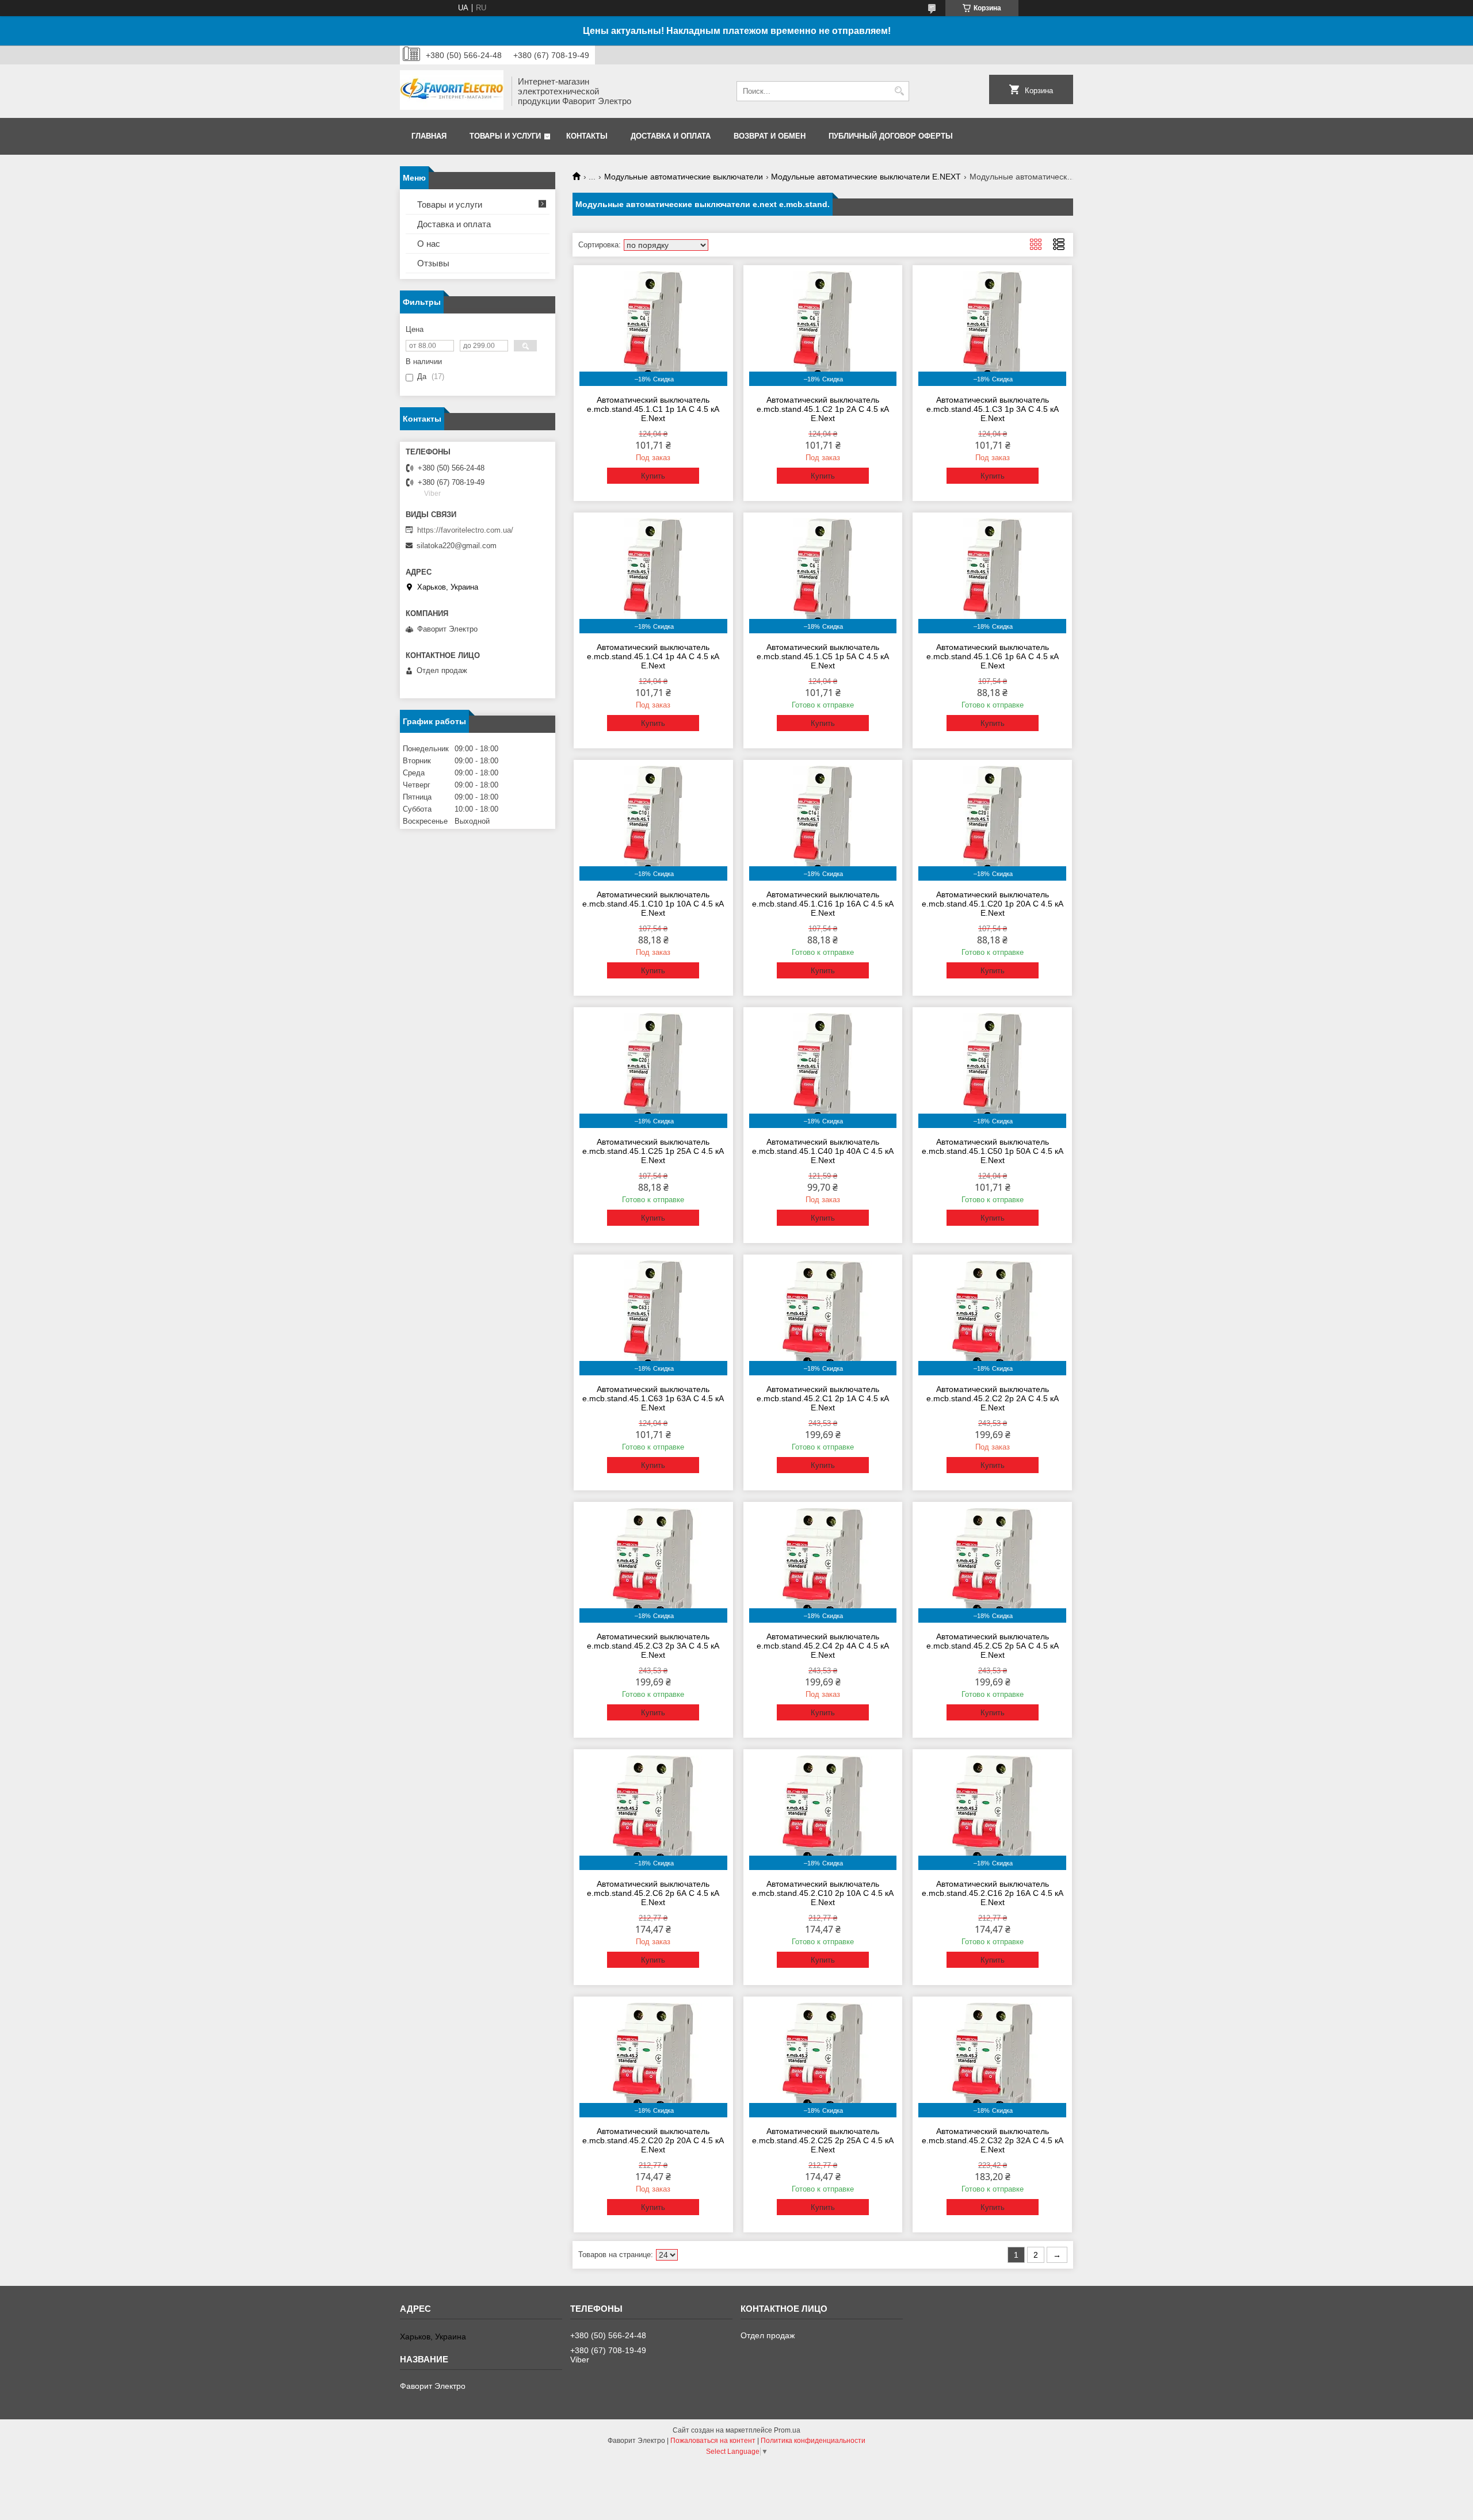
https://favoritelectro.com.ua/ (465, 530)
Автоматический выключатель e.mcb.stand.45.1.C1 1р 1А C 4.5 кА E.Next (653, 409)
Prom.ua (787, 2430)
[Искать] (899, 91)
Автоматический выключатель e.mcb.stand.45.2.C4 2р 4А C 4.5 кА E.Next (823, 1646)
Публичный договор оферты (891, 136)
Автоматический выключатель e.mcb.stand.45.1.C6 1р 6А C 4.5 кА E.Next (993, 656)
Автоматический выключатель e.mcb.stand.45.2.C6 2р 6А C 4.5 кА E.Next (653, 1893)
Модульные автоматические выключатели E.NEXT (866, 177)
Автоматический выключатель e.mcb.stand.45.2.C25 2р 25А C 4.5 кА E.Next (823, 2140)
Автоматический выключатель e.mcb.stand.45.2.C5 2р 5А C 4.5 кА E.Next (993, 1646)
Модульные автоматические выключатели (684, 177)
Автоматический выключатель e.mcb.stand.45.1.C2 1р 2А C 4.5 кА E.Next (823, 409)
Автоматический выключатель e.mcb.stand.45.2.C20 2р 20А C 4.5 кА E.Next (653, 2140)
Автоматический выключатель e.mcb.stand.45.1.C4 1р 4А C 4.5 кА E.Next (653, 656)
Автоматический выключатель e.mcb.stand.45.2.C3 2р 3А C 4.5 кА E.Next (653, 1646)
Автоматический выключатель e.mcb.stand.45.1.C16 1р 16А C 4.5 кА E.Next (823, 904)
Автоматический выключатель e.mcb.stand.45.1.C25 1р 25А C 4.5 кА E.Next (653, 1151)
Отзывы (433, 263)
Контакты (587, 136)
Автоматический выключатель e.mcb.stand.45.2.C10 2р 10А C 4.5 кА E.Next (823, 1893)
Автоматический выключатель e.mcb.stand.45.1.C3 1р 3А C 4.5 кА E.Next (993, 409)
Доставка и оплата (671, 136)
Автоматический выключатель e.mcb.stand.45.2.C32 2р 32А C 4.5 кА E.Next (993, 2140)
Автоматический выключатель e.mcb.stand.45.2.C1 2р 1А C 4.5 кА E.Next (823, 1398)
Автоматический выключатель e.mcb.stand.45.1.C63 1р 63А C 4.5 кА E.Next (653, 1398)
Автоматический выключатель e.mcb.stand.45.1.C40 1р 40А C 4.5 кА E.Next (823, 1151)
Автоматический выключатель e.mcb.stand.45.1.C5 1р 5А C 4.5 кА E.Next (823, 656)
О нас (429, 244)
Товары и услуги (505, 136)
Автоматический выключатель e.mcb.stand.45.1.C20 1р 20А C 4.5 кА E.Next (993, 904)
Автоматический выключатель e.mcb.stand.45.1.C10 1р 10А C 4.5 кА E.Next (653, 904)
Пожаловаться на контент (713, 2441)
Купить (653, 476)
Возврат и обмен (770, 136)
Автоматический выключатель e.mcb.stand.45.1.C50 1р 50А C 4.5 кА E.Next (993, 1151)
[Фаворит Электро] (452, 91)
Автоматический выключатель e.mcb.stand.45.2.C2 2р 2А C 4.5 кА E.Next (993, 1398)
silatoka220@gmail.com (457, 546)
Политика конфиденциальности (813, 2441)
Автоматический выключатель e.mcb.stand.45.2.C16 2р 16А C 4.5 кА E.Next (993, 1893)
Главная (429, 136)
